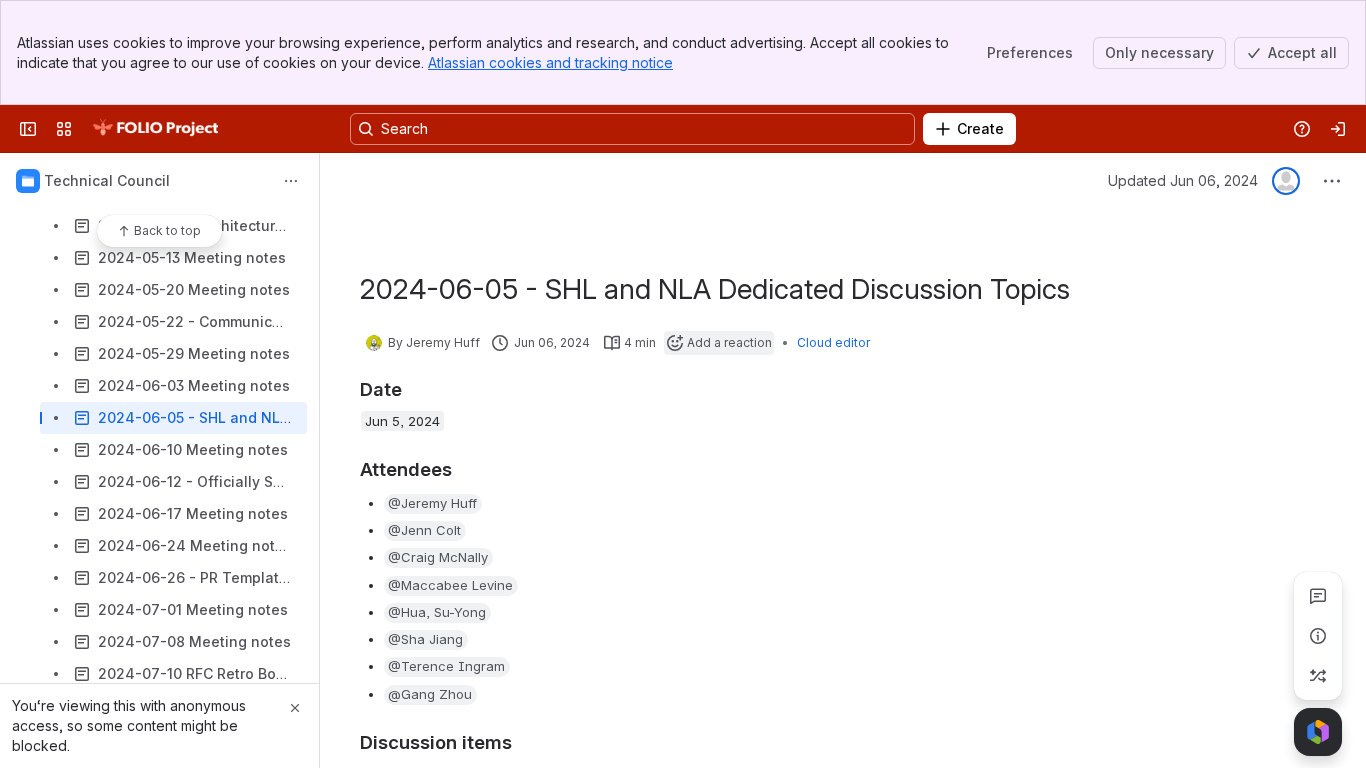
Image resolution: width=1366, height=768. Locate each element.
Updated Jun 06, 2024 (1183, 180)
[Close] (295, 708)
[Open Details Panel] (1318, 636)
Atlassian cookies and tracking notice (550, 62)
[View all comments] (1318, 596)
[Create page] (1318, 676)
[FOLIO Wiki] (155, 129)
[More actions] (291, 181)
